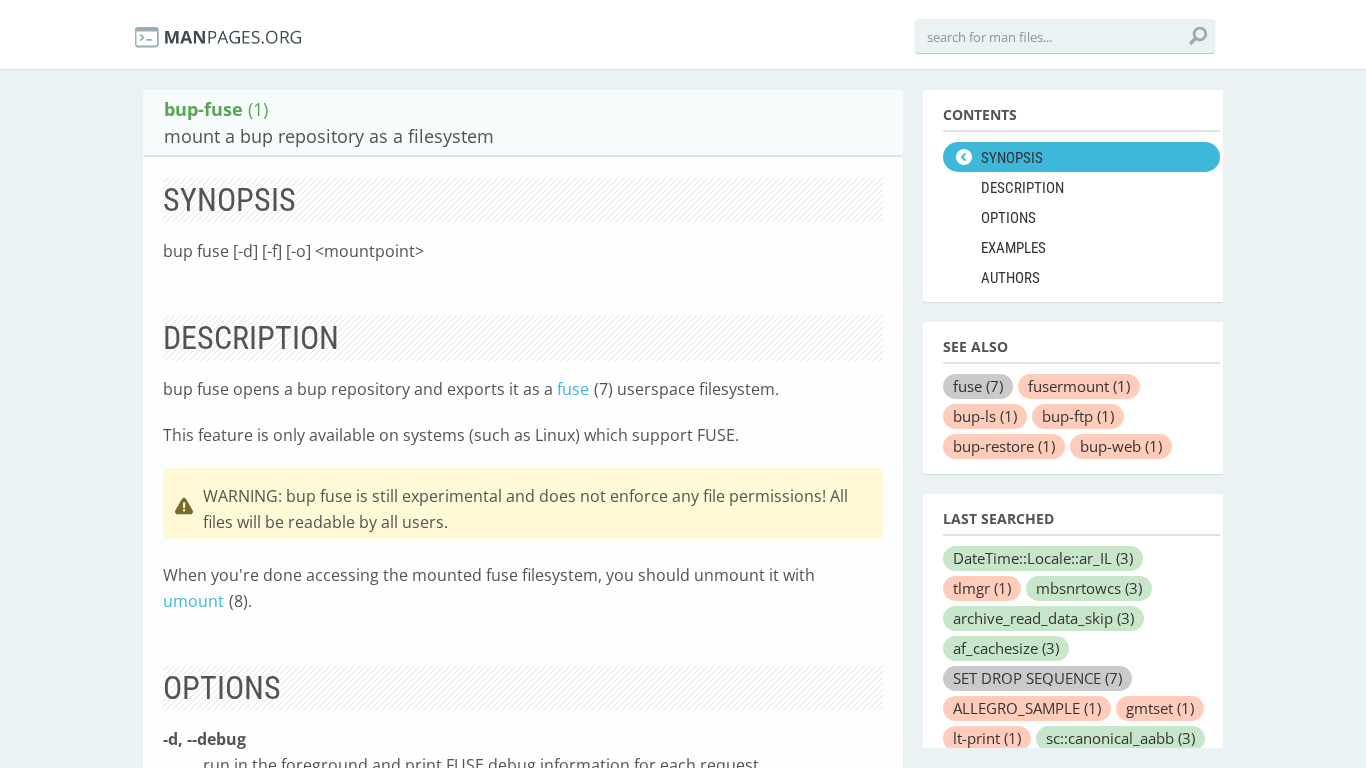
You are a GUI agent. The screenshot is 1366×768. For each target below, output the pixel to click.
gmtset (1160, 708)
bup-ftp (1078, 416)
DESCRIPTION (1022, 188)
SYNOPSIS (1012, 158)
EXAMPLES (1013, 248)
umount (193, 601)
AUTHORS (1010, 278)
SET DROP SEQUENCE (1037, 678)
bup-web (1121, 446)
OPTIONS (1008, 218)
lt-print (987, 738)
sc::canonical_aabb (1120, 738)
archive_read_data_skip (1043, 618)
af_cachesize (1006, 648)
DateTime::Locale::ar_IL (1043, 558)
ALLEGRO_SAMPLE (1027, 708)
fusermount (1079, 386)
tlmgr (982, 588)
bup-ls (985, 416)
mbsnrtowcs (1089, 588)
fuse (573, 389)
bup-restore (1004, 446)
